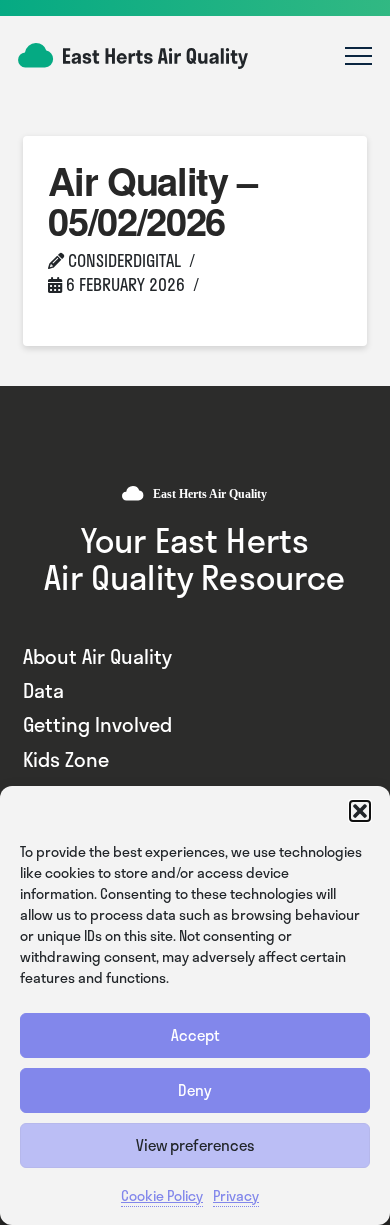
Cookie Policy (162, 1195)
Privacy (236, 1195)
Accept (195, 1035)
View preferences (195, 1145)
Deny (195, 1090)
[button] (360, 811)
